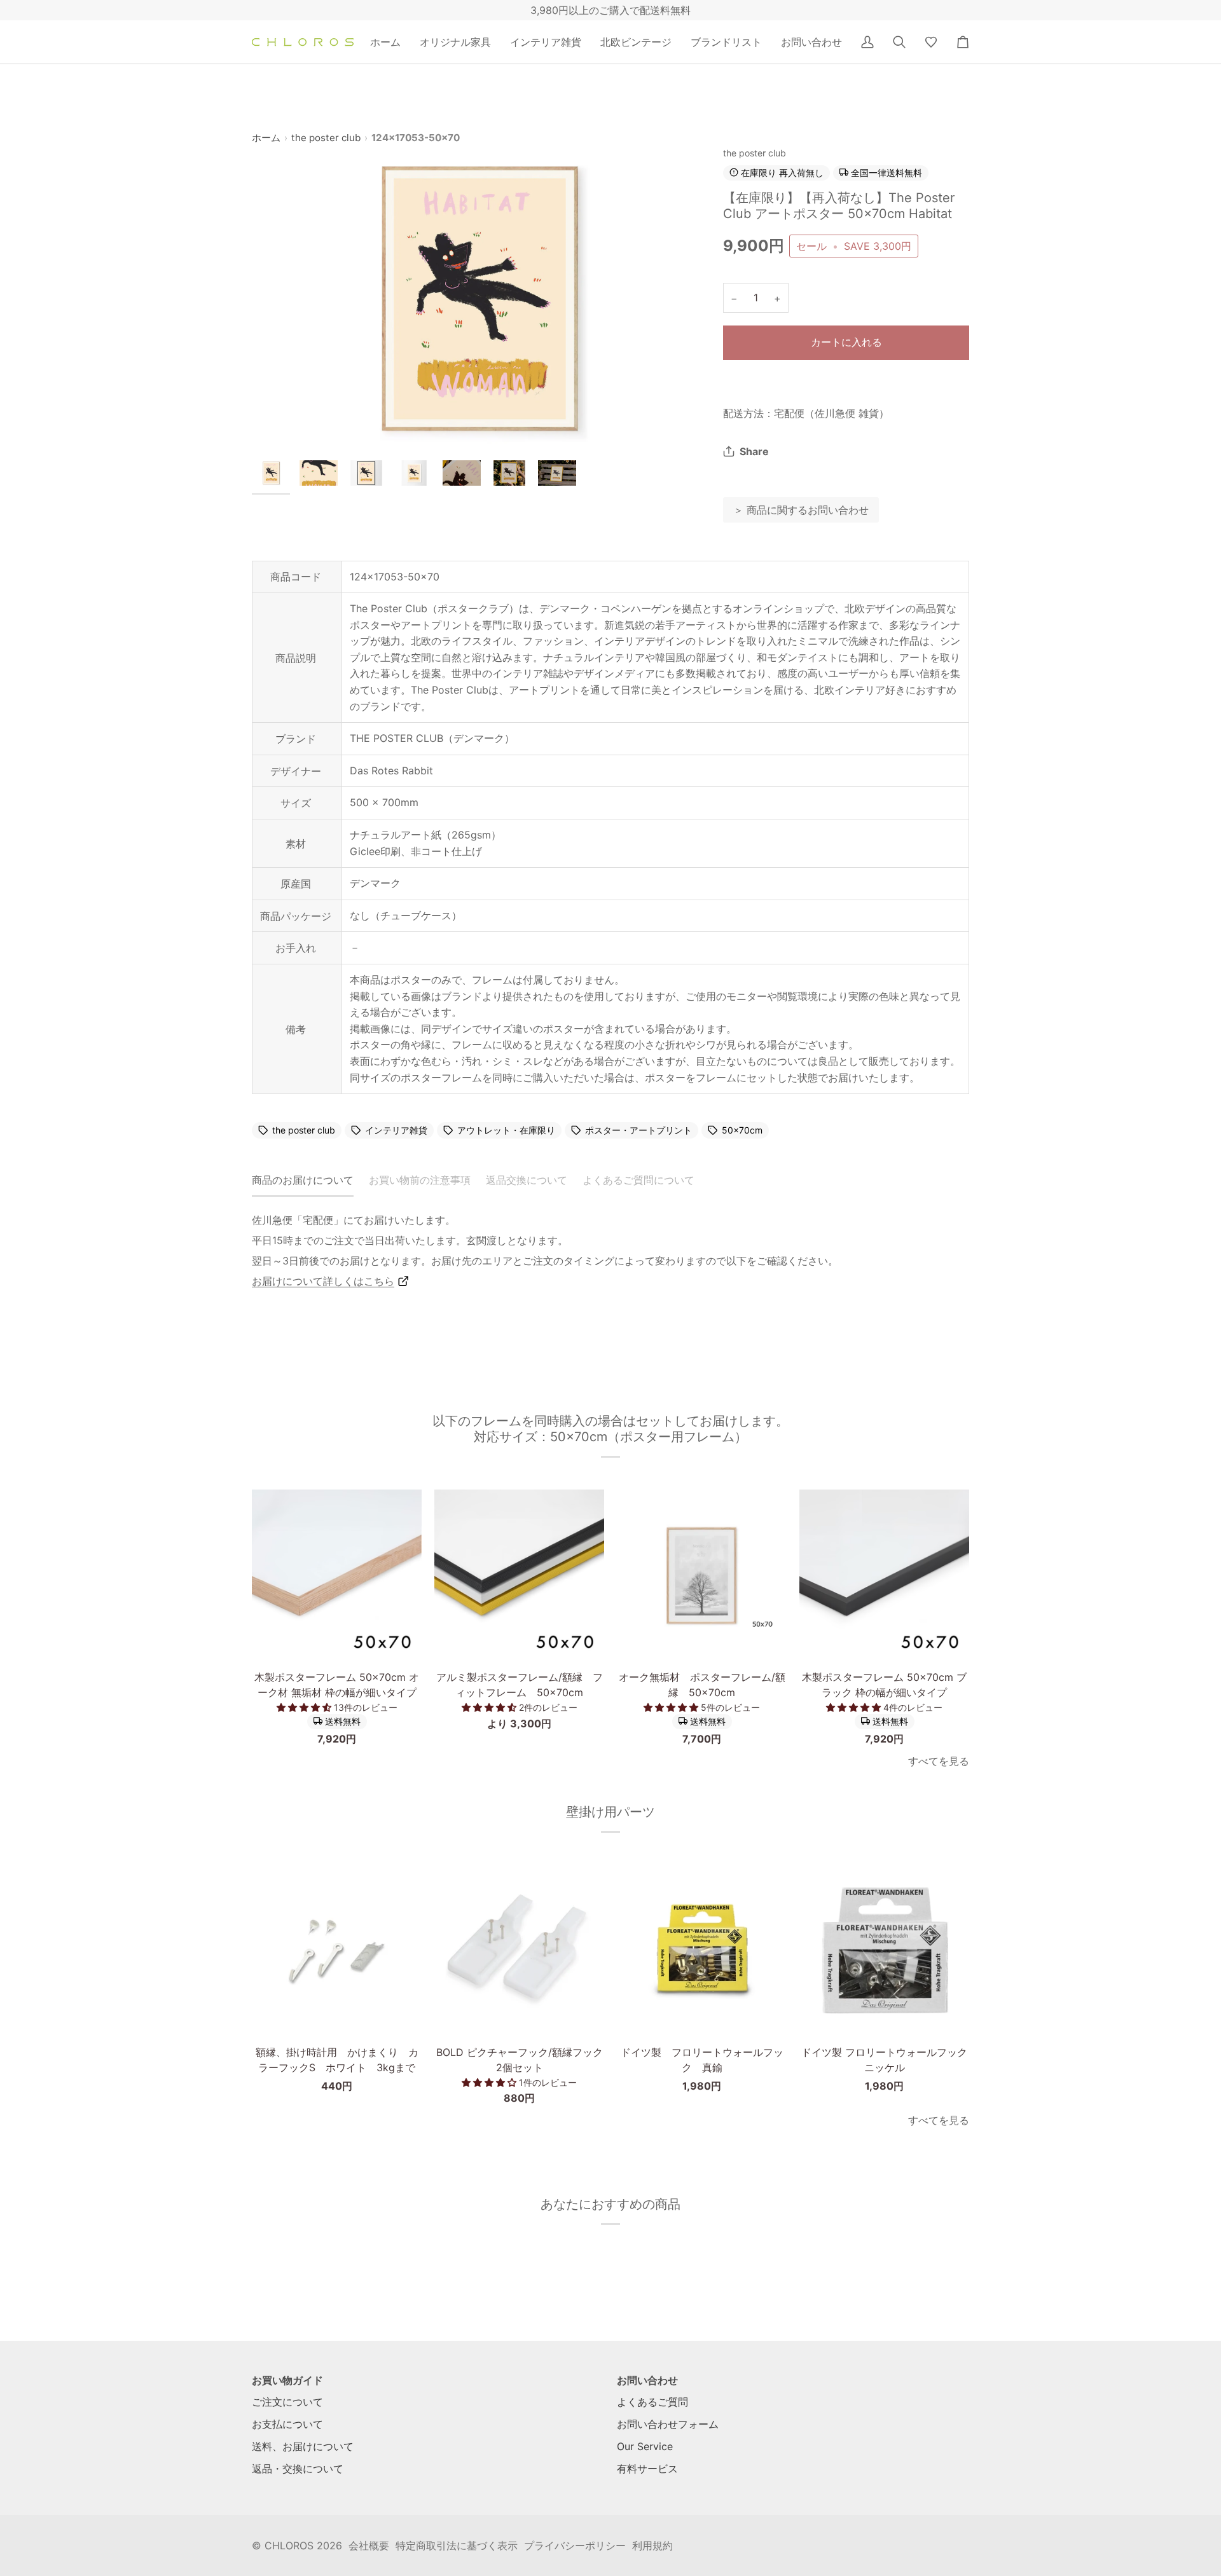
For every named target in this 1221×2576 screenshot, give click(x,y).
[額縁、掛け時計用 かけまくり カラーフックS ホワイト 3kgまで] (337, 1949)
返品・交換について (298, 2469)
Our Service (645, 2446)
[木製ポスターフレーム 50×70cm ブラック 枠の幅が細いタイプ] (884, 1574)
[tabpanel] (610, 1250)
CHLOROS (289, 2545)
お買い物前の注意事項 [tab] (420, 1180)
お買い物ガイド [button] (287, 2380)
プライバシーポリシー (575, 2545)
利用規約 (652, 2545)
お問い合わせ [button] (647, 2380)
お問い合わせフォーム (668, 2424)
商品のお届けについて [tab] (303, 1180)
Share (754, 451)
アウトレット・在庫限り (506, 1130)
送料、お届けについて (303, 2446)
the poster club (326, 138)
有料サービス (647, 2469)
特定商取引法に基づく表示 (457, 2545)
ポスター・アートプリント (638, 1130)
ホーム (266, 138)
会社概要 (369, 2545)
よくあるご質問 (652, 2402)
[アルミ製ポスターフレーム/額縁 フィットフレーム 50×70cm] (519, 1574)
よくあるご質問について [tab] (638, 1180)
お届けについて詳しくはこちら (323, 1281)
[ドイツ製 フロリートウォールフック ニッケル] (884, 1949)
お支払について (287, 2424)
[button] (455, 42)
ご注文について (287, 2402)
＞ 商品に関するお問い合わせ (801, 510)
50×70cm (742, 1130)
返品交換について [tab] (527, 1180)
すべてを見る (939, 1761)
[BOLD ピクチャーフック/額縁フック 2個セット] (519, 1949)
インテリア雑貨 (396, 1130)
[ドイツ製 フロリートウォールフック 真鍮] (702, 1949)
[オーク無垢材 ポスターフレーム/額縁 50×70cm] (702, 1574)
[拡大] (476, 298)
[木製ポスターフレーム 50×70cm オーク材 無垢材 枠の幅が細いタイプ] (337, 1574)
